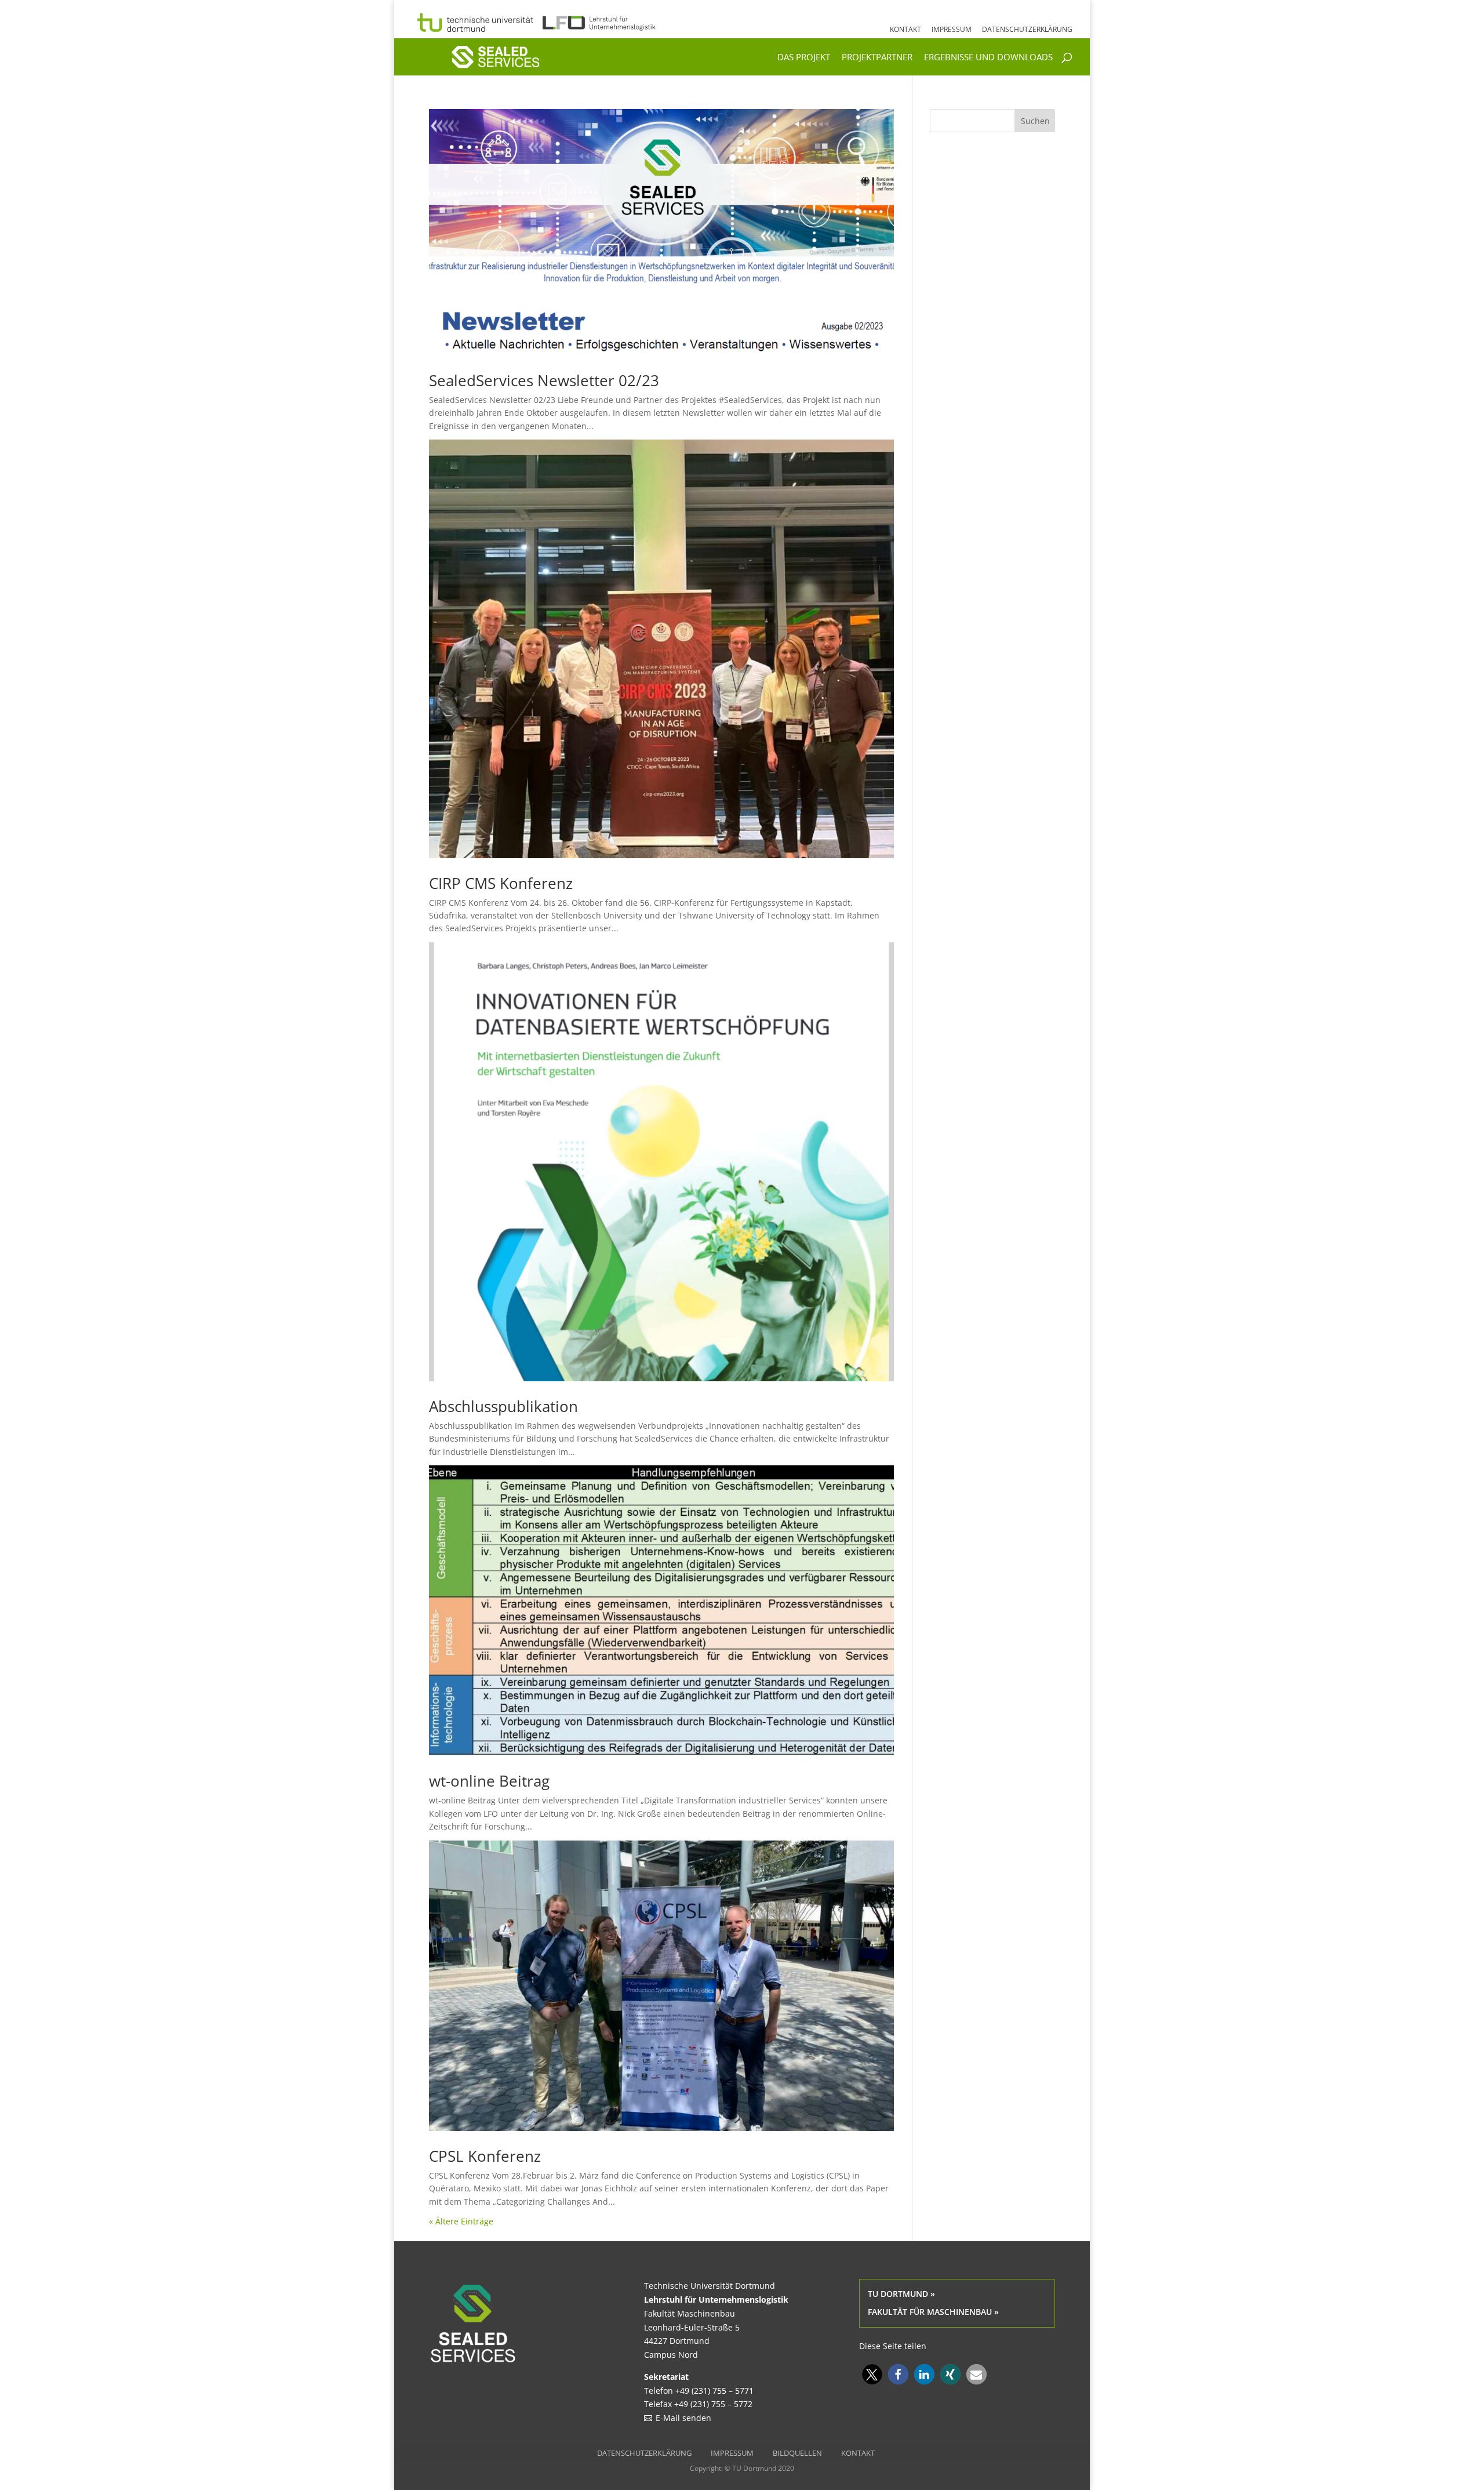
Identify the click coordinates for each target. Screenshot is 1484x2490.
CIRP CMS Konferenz (501, 883)
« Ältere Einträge (461, 2221)
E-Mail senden (683, 2418)
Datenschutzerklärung (1027, 30)
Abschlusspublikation (503, 1406)
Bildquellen (797, 2453)
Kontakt (905, 30)
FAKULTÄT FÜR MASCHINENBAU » (933, 2312)
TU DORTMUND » (901, 2294)
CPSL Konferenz (485, 2156)
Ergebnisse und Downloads (988, 58)
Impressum (952, 30)
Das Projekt (804, 58)
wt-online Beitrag (489, 1781)
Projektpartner (877, 58)
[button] (872, 2374)
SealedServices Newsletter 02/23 (544, 380)
